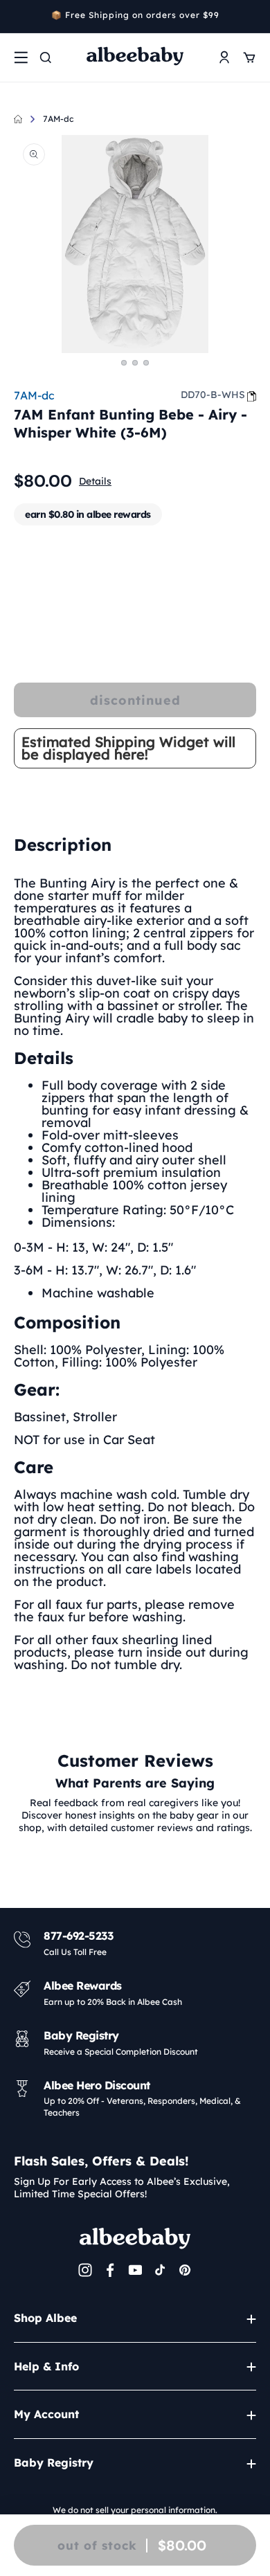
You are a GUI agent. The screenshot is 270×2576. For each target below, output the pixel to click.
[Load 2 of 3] (135, 363)
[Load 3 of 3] (146, 363)
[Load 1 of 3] (124, 363)
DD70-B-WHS (213, 395)
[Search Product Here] (46, 57)
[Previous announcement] (19, 17)
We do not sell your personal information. (135, 2510)
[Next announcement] (251, 17)
